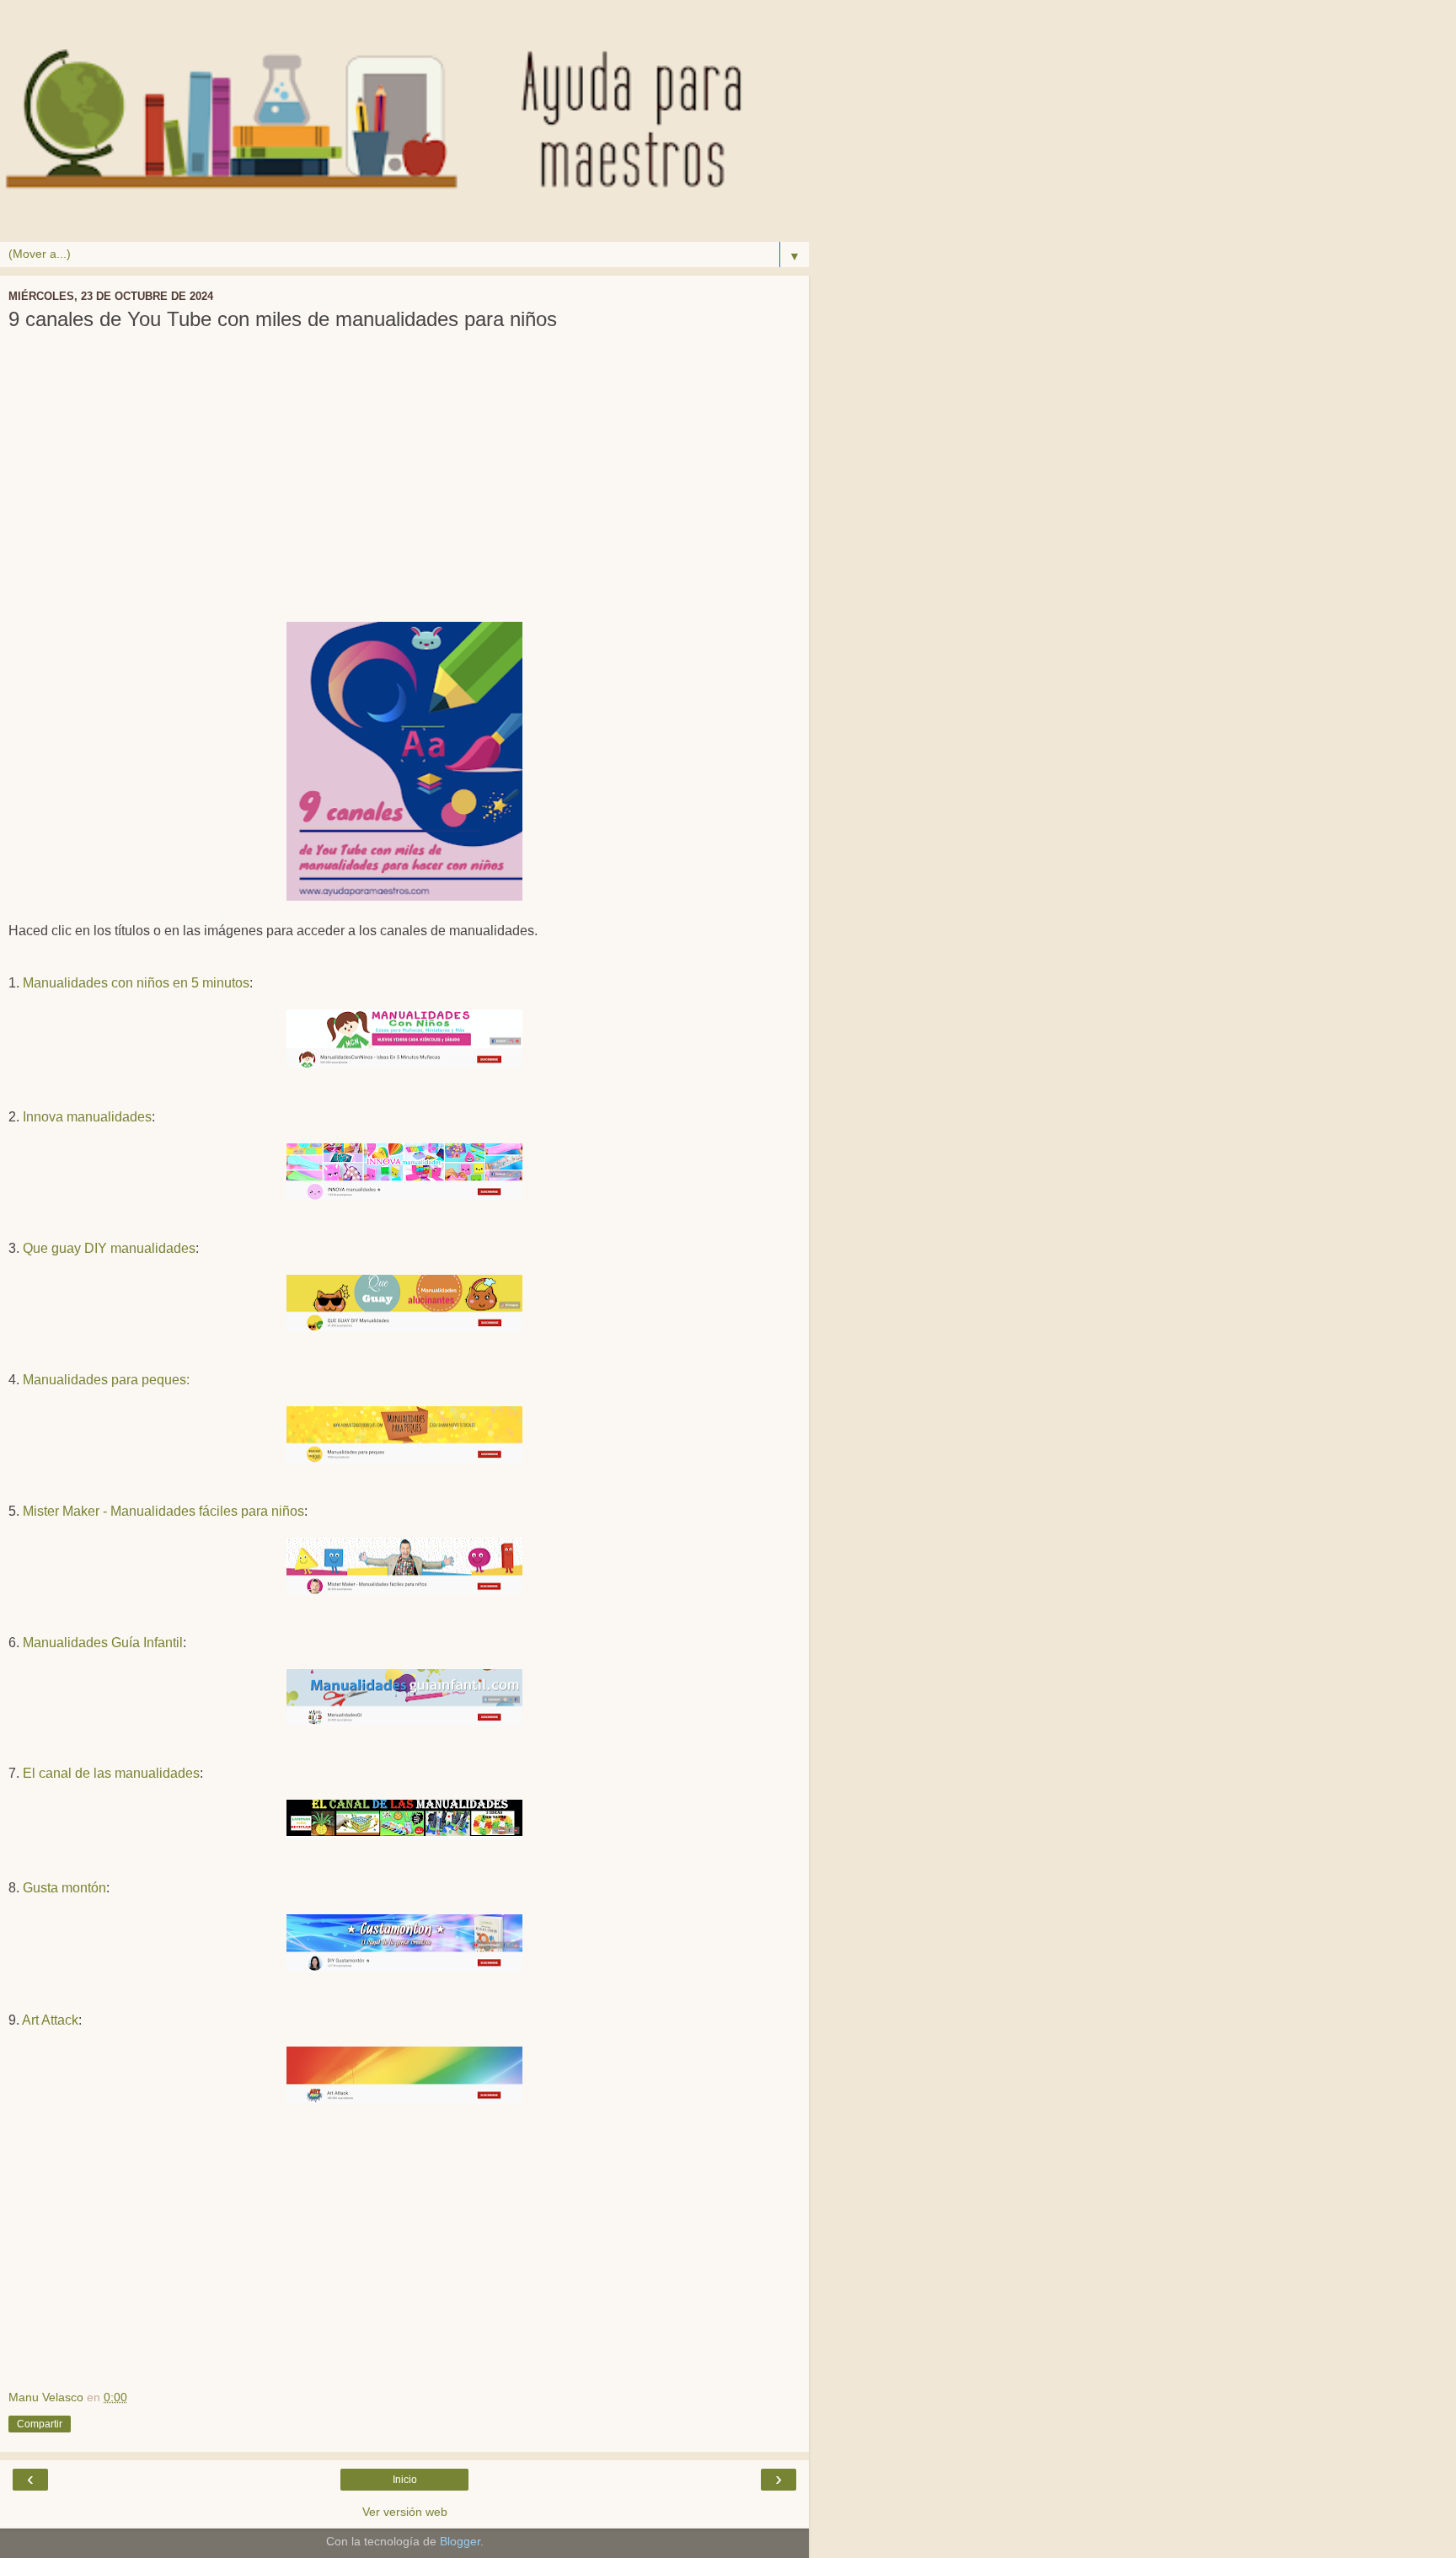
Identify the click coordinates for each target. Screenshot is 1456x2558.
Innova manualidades (87, 1117)
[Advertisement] (404, 487)
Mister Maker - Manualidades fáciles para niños (163, 1511)
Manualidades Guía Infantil (103, 1643)
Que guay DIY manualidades (109, 1248)
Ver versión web (405, 2512)
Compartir (40, 2424)
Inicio (405, 2480)
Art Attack (50, 2020)
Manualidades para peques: (106, 1380)
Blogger (460, 2541)
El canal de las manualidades (111, 1773)
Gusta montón (64, 1888)
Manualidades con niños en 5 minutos (136, 983)
